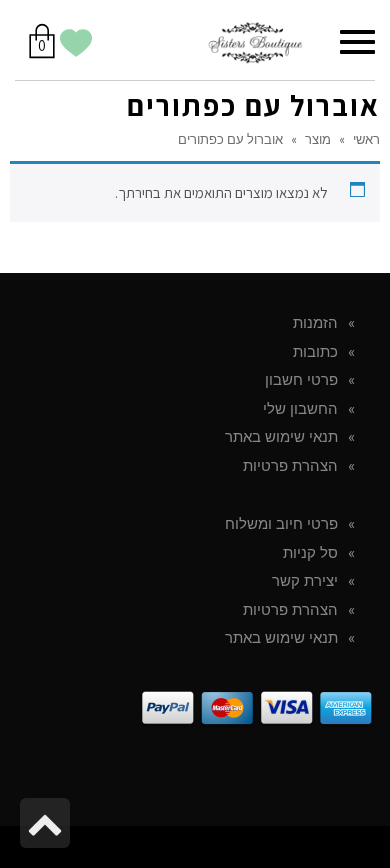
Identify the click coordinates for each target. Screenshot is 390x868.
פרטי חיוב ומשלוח (281, 524)
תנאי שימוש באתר (281, 437)
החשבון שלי (300, 409)
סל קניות (310, 553)
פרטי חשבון (301, 380)
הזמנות (315, 323)
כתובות (315, 352)
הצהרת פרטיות (290, 466)
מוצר (318, 139)
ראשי (366, 139)
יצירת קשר (305, 581)
